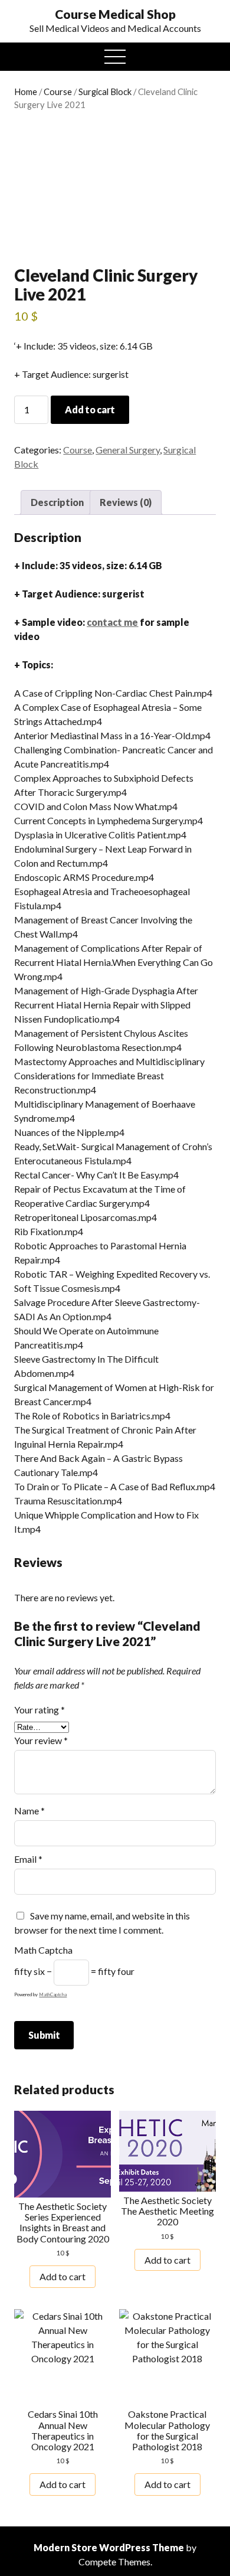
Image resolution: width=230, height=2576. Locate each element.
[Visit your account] (27, 14)
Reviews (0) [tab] (126, 502)
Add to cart (90, 409)
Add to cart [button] (63, 2276)
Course (58, 92)
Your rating (40, 1710)
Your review (41, 1740)
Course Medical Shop (115, 14)
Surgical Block (105, 92)
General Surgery (128, 450)
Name (29, 1811)
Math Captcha (43, 1950)
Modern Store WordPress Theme (109, 2547)
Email (28, 1859)
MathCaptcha (53, 1994)
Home (26, 92)
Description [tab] (57, 502)
